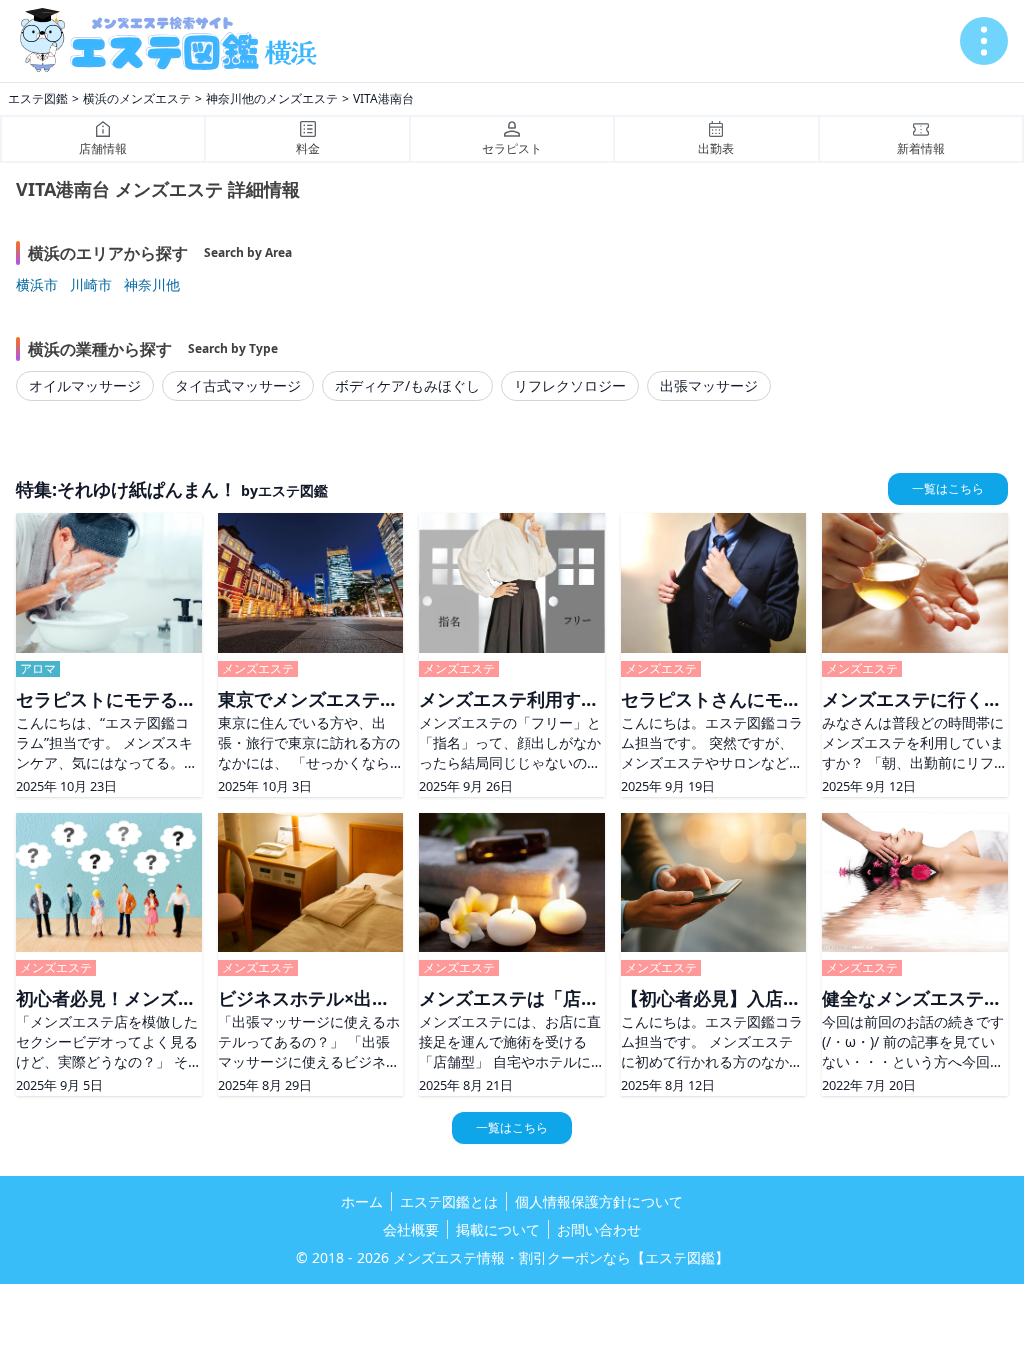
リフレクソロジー (570, 385)
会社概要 (411, 1229)
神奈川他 (152, 284)
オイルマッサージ (85, 385)
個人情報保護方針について (599, 1201)
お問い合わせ (599, 1229)
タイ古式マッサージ (238, 385)
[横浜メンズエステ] (176, 41)
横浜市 (37, 284)
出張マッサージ (709, 385)
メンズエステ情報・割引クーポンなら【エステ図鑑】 (561, 1257)
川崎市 (91, 284)
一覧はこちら (948, 488)
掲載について (498, 1229)
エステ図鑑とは (449, 1201)
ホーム (362, 1201)
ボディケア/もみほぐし (407, 385)
